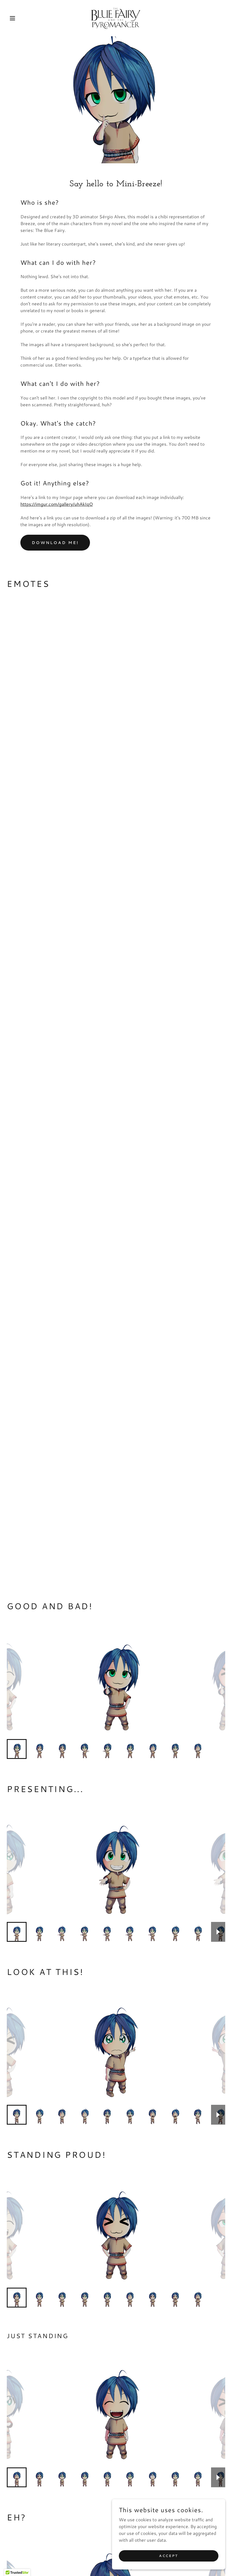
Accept (168, 2556)
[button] (23, 18)
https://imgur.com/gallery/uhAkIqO (57, 504)
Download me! (55, 543)
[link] (116, 18)
